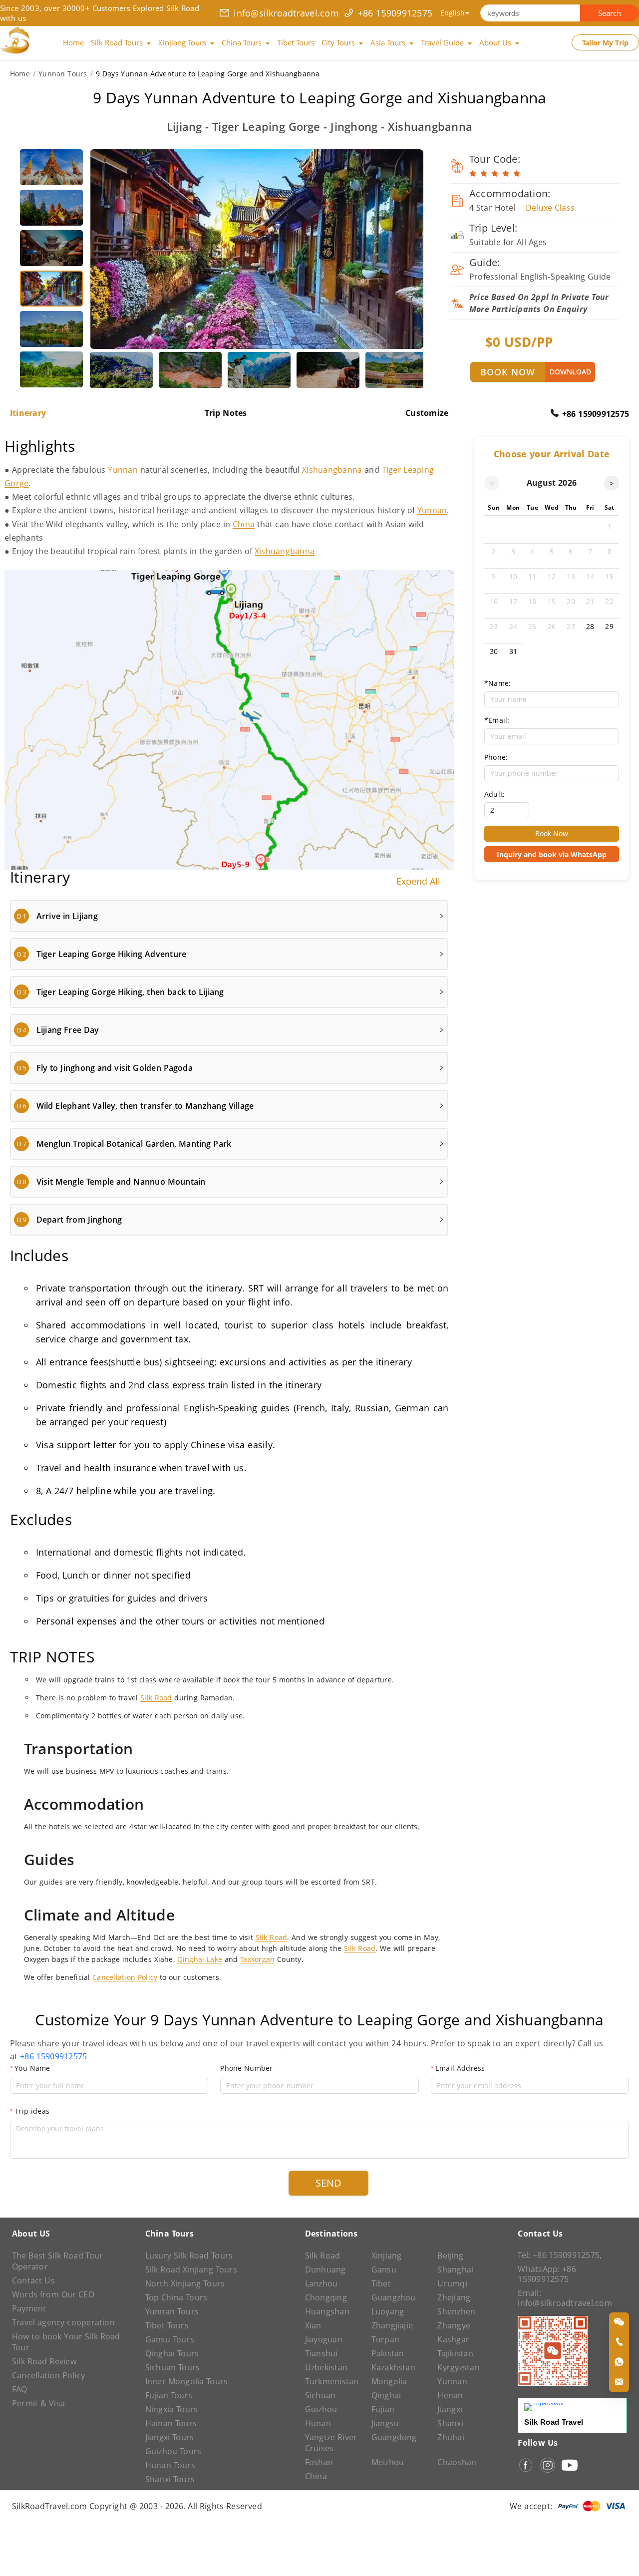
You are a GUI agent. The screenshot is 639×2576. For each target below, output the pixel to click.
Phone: (496, 757)
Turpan (385, 2339)
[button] (229, 916)
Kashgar (453, 2339)
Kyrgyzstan (458, 2367)
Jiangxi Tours (170, 2437)
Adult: (494, 794)
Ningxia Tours (172, 2409)
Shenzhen (456, 2311)
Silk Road (156, 1698)
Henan (450, 2395)
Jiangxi (450, 2409)
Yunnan (123, 470)
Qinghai (386, 2395)
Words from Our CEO (53, 2294)
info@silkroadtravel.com (286, 13)
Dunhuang (325, 2269)
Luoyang (388, 2311)
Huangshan (327, 2311)
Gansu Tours (170, 2339)
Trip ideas (32, 2111)
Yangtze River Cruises (331, 2443)
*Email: (497, 720)
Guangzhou (394, 2297)
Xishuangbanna (332, 470)
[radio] (473, 174)
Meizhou (388, 2462)
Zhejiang (454, 2297)
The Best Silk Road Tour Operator (57, 2261)
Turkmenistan (332, 2381)
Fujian (383, 2409)
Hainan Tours (171, 2423)
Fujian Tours (169, 2395)
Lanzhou (321, 2283)
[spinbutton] (507, 810)
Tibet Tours (167, 2325)
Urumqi (452, 2283)
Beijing (450, 2255)
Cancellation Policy (125, 1977)
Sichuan (320, 2395)
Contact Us (33, 2280)
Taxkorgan (257, 1959)
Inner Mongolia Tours (187, 2381)
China (244, 524)
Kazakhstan (393, 2367)
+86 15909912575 (395, 13)
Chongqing (326, 2297)
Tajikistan (455, 2353)
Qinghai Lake (200, 1959)
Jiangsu (385, 2423)
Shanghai (455, 2269)
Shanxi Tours (170, 2479)
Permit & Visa (38, 2403)
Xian (313, 2325)
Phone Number (246, 2068)
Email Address (460, 2068)
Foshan (319, 2462)
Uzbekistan (326, 2367)
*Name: (497, 683)
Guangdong (394, 2437)
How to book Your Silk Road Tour (66, 2342)
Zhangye (454, 2325)
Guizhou (321, 2409)
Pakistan (388, 2353)
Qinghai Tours (172, 2353)
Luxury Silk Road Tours (189, 2255)
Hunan (318, 2423)
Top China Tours (176, 2297)
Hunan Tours (170, 2465)
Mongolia (389, 2381)
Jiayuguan (324, 2339)
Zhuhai (451, 2437)
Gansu (384, 2269)
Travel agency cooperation (63, 2322)
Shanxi (450, 2423)
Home (20, 74)
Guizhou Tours (173, 2451)
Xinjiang (387, 2255)
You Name (32, 2068)
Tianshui (321, 2353)
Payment (29, 2308)
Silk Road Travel (554, 2422)
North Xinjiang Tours (185, 2283)
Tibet (381, 2283)
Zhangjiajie (392, 2325)
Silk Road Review (44, 2361)
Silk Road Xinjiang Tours (191, 2269)
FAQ (20, 2389)
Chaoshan (457, 2462)
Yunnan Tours (63, 74)
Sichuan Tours (173, 2367)
